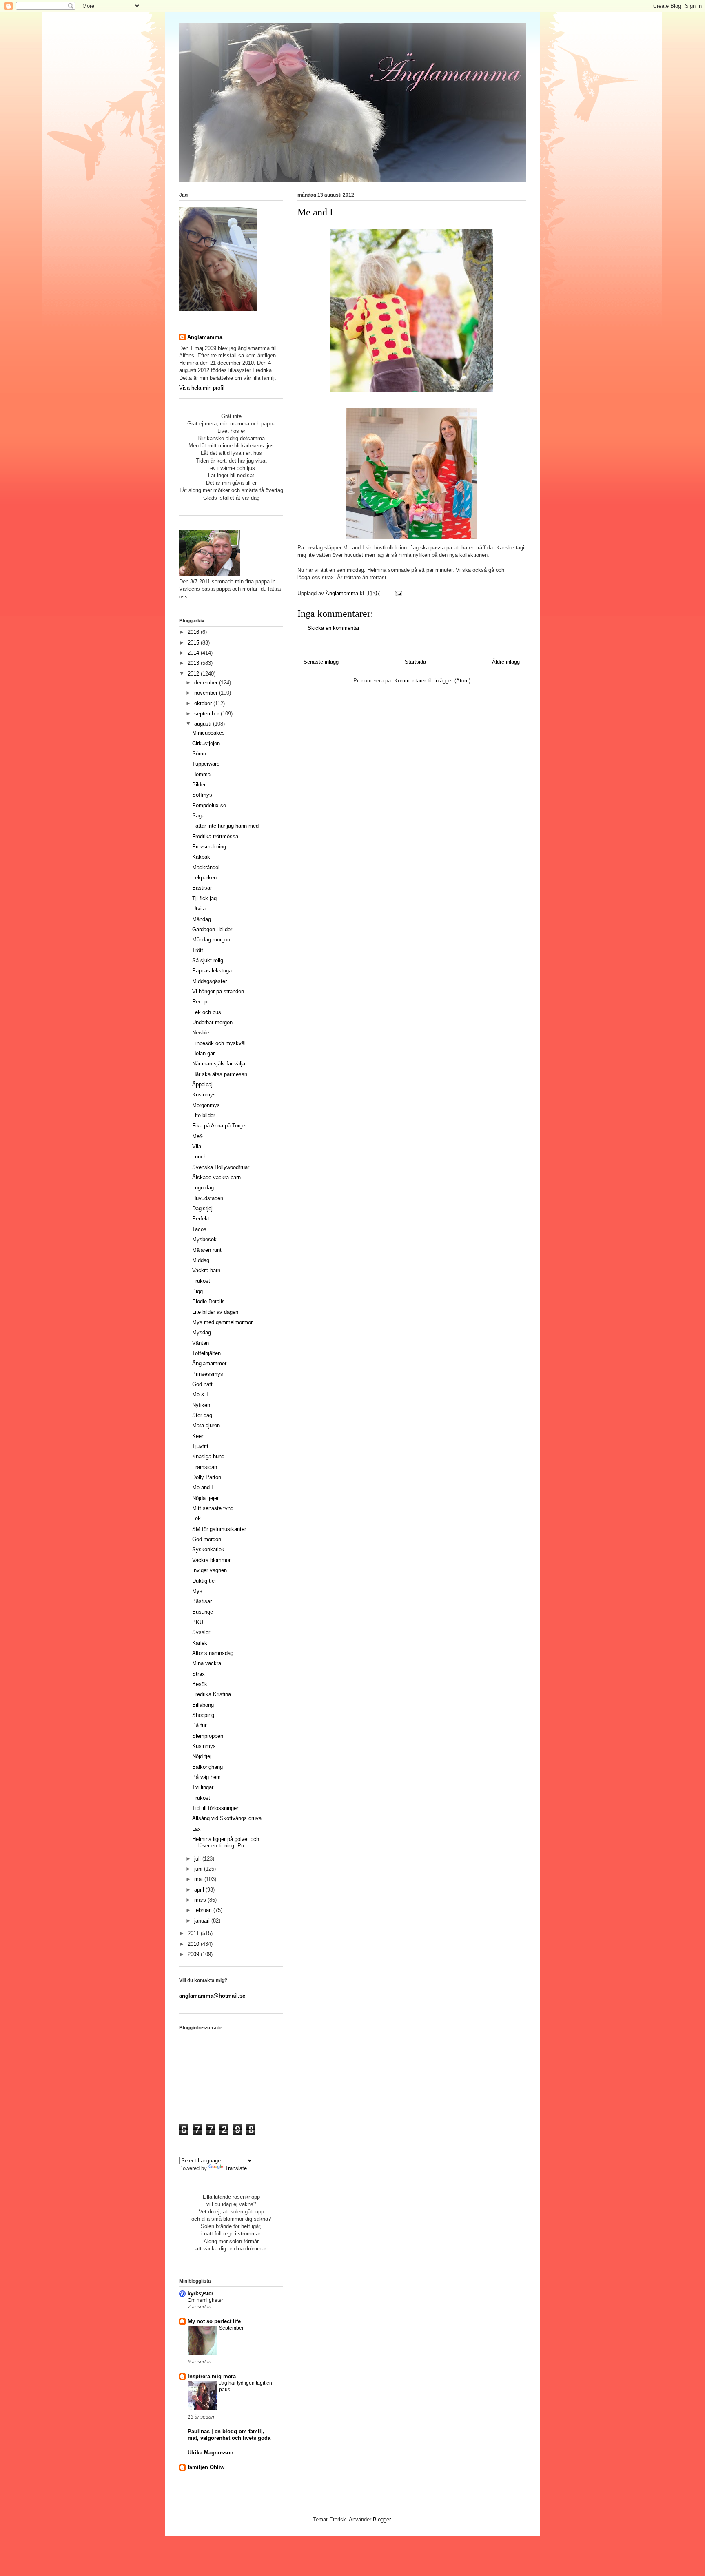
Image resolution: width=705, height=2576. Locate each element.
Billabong (203, 1705)
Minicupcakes (208, 733)
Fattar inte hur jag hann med (225, 826)
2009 (194, 1954)
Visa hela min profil (202, 388)
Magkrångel (206, 867)
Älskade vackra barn (216, 1177)
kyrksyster (201, 2294)
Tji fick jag (204, 898)
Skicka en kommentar (334, 628)
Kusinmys (204, 1095)
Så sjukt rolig (208, 960)
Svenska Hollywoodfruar (221, 1167)
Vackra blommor (211, 1560)
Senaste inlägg (321, 662)
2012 (194, 674)
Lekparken (204, 878)
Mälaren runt (207, 1250)
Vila (197, 1146)
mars (201, 1900)
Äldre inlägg (506, 662)
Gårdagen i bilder (212, 929)
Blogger (382, 2520)
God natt (202, 1384)
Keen (198, 1436)
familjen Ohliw (206, 2467)
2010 (194, 1944)
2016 (194, 632)
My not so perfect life (214, 2321)
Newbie (201, 1033)
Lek (196, 1518)
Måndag (202, 919)
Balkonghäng (207, 1767)
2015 (194, 643)
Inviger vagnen (210, 1570)
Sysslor (201, 1632)
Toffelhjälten (206, 1353)
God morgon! (207, 1539)
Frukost (201, 1281)
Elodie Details (208, 1301)
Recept (201, 1002)
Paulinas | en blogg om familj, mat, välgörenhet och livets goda (229, 2435)
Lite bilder (204, 1115)
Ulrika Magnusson (211, 2453)
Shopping (203, 1715)
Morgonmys (206, 1105)
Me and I (203, 1487)
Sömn (199, 754)
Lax (196, 1829)
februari (204, 1910)
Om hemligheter (205, 2300)
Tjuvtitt (200, 1446)
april (200, 1890)
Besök (200, 1684)
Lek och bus (207, 1012)
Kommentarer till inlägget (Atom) (432, 681)
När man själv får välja (219, 1064)
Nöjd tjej (202, 1756)
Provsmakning (209, 847)
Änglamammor (209, 1363)
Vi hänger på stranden (218, 991)
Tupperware (206, 764)
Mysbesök (204, 1239)
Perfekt (201, 1219)
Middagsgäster (210, 981)
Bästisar (202, 888)
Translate (236, 2168)
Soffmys (202, 795)
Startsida (415, 662)
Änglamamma (205, 337)
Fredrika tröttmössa (215, 836)
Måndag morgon (211, 940)
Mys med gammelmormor (222, 1322)
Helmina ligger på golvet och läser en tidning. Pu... (226, 1842)
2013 (194, 663)
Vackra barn (206, 1270)
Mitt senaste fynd (213, 1508)
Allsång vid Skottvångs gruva (227, 1818)
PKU (198, 1622)
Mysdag (202, 1332)
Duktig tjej (204, 1581)
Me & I (200, 1394)
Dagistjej (202, 1208)
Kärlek (200, 1643)
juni (199, 1869)
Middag (201, 1260)
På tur (199, 1725)
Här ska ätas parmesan (220, 1074)
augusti (204, 724)
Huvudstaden (208, 1198)
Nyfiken (201, 1405)
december (207, 683)
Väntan (201, 1343)
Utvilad (200, 909)
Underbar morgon (212, 1022)
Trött (198, 950)
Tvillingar (203, 1787)
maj (199, 1879)
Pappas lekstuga (212, 971)
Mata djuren (206, 1425)
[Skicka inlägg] (398, 593)
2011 (194, 1933)
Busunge (203, 1612)
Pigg (197, 1291)
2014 (194, 653)
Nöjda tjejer (205, 1498)
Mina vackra (207, 1663)
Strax (198, 1674)
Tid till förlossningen (216, 1808)
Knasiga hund (208, 1456)
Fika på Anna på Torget (219, 1126)
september (207, 714)
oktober (204, 703)
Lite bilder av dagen (215, 1312)
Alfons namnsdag (213, 1653)
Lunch (199, 1157)
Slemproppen (208, 1736)
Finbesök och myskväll (219, 1043)
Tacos (199, 1229)
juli (198, 1859)
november (207, 693)
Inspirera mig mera (212, 2376)
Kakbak (201, 857)
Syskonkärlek (208, 1549)
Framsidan (205, 1467)
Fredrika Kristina (212, 1694)
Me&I (198, 1136)
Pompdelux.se (209, 805)
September (231, 2328)
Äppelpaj (202, 1084)
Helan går (203, 1053)
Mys (197, 1591)
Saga (198, 816)
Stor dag (202, 1415)
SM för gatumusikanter (219, 1529)
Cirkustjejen (206, 743)
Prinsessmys (208, 1374)
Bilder (199, 785)
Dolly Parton (207, 1477)
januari (203, 1921)
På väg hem (206, 1777)
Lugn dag (203, 1188)
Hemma (201, 774)
